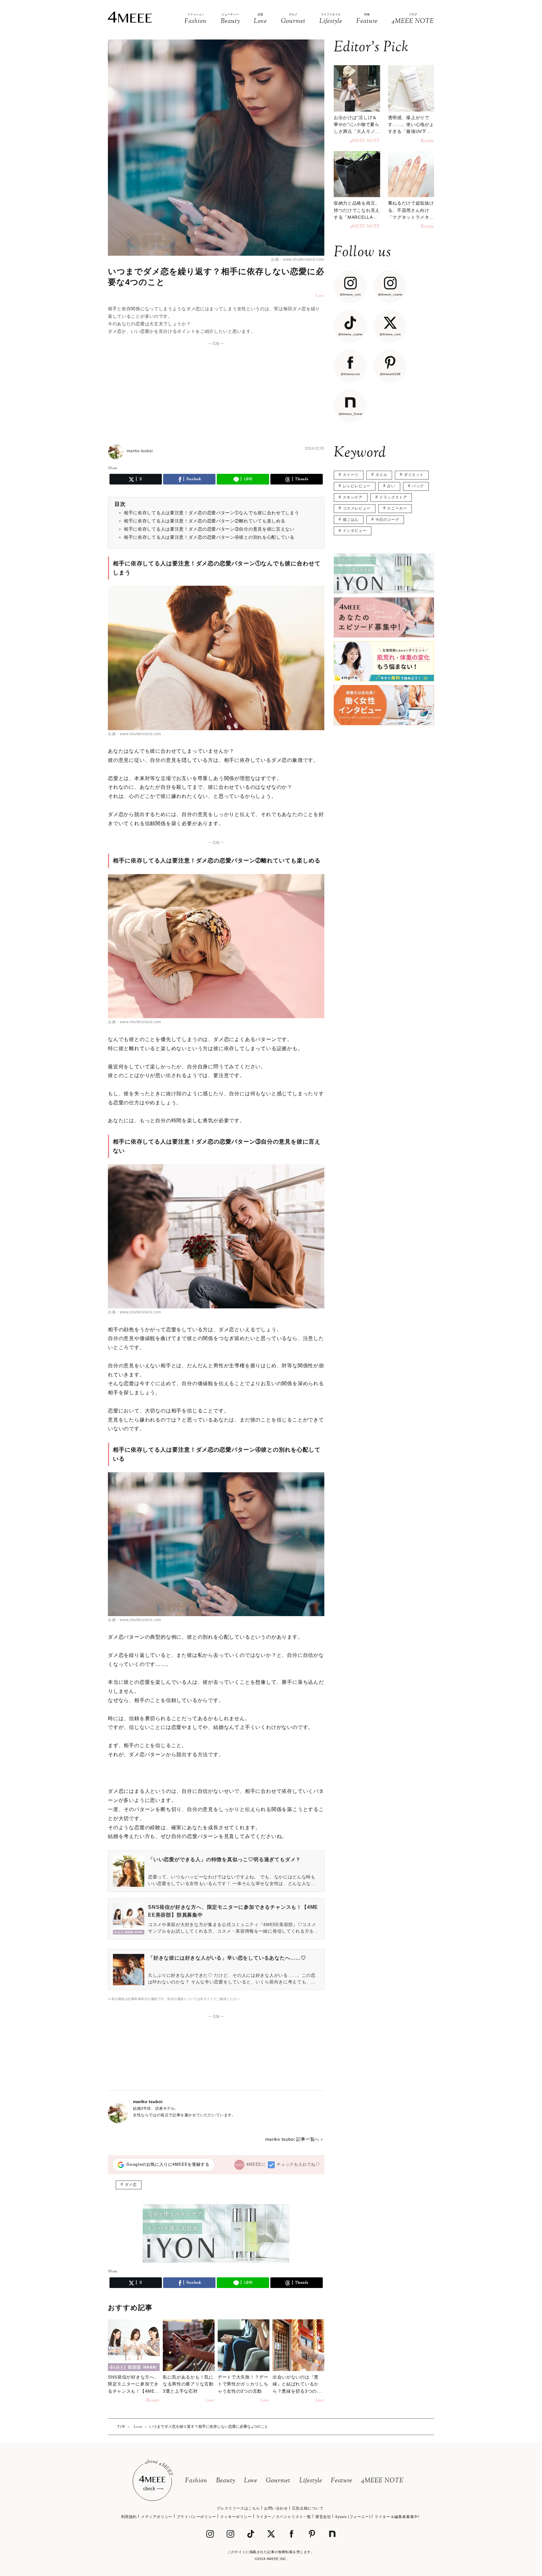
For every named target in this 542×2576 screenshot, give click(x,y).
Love (251, 2481)
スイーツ (351, 475)
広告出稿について (308, 2508)
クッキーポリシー (236, 2517)
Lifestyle (311, 2481)
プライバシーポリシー (196, 2517)
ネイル (381, 475)
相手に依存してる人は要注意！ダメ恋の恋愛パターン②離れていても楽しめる (205, 521)
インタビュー (355, 531)
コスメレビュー (357, 508)
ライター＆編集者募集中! (397, 2517)
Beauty (226, 2481)
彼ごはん (351, 520)
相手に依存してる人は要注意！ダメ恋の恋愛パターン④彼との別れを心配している (209, 537)
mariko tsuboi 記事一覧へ (292, 2139)
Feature (342, 2481)
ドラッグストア (393, 497)
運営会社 (323, 2517)
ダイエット (414, 475)
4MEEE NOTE (382, 2481)
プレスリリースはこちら (238, 2508)
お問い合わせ (276, 2508)
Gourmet (278, 2481)
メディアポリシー (157, 2517)
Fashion (196, 2481)
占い (391, 486)
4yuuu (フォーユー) (353, 2517)
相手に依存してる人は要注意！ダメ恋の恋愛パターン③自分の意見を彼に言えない (209, 529)
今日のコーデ (387, 520)
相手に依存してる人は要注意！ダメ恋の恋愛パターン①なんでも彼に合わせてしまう (212, 513)
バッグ (418, 486)
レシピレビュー (357, 486)
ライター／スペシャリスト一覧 (284, 2517)
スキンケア (353, 497)
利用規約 (129, 2517)
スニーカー (397, 508)
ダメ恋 (131, 2185)
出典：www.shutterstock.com (298, 259)
